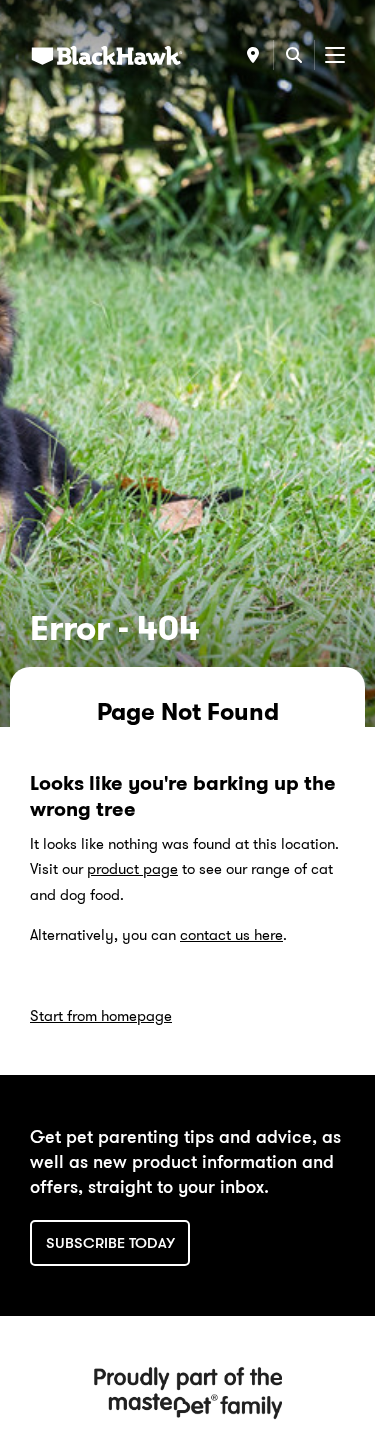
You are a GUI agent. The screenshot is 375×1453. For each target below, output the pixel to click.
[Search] (294, 55)
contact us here (231, 935)
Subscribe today (110, 1243)
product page (132, 869)
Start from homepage (101, 1016)
